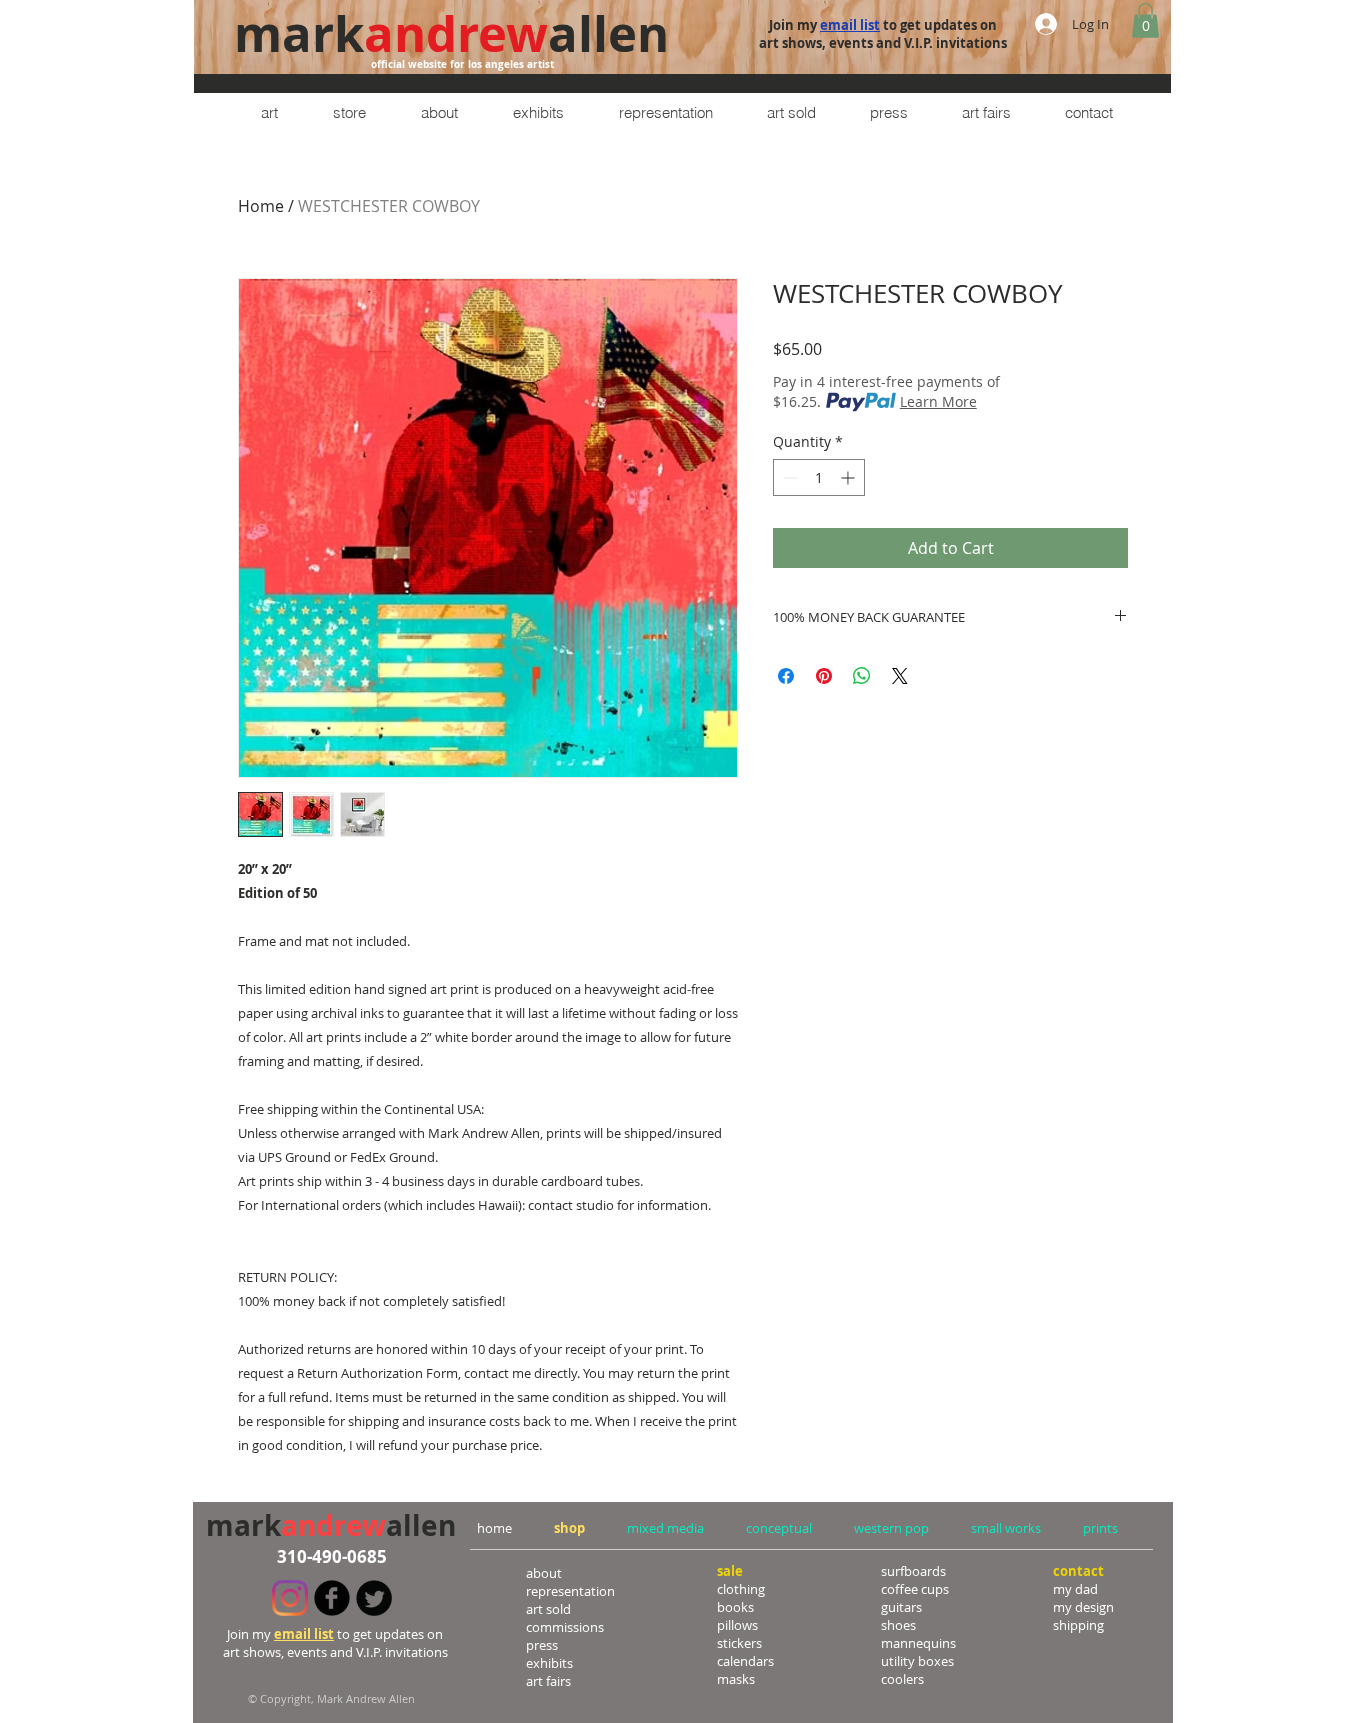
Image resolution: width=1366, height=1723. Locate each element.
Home (261, 206)
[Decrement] (788, 477)
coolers (902, 1679)
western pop (891, 1528)
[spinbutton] (819, 477)
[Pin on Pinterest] (824, 676)
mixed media (665, 1528)
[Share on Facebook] (786, 676)
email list (850, 25)
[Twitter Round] (374, 1598)
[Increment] (849, 477)
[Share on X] (900, 676)
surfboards (913, 1571)
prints (1100, 1528)
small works (1006, 1528)
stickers (739, 1643)
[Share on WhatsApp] (862, 676)
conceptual (779, 1528)
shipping (1078, 1625)
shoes (898, 1625)
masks (736, 1679)
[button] (1145, 20)
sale (730, 1571)
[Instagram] (290, 1598)
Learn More (938, 401)
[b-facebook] (332, 1598)
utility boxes (917, 1661)
